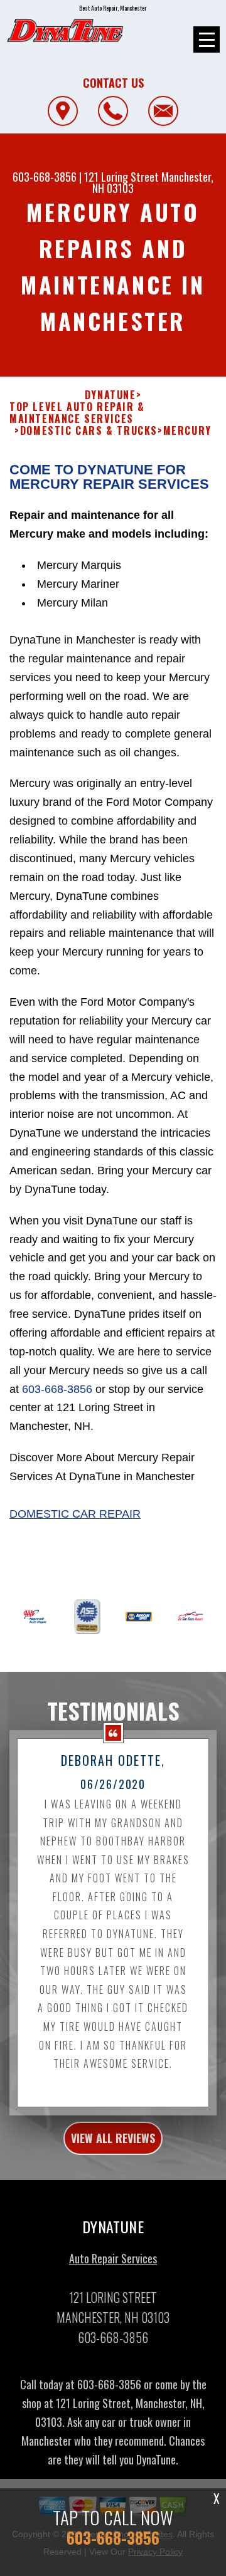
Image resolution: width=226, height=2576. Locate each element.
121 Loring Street (121, 177)
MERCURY (187, 431)
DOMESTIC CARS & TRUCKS (89, 431)
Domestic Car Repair (75, 1514)
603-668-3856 (45, 177)
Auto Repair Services (113, 2258)
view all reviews (113, 2138)
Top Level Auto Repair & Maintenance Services (77, 413)
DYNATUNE (110, 395)
